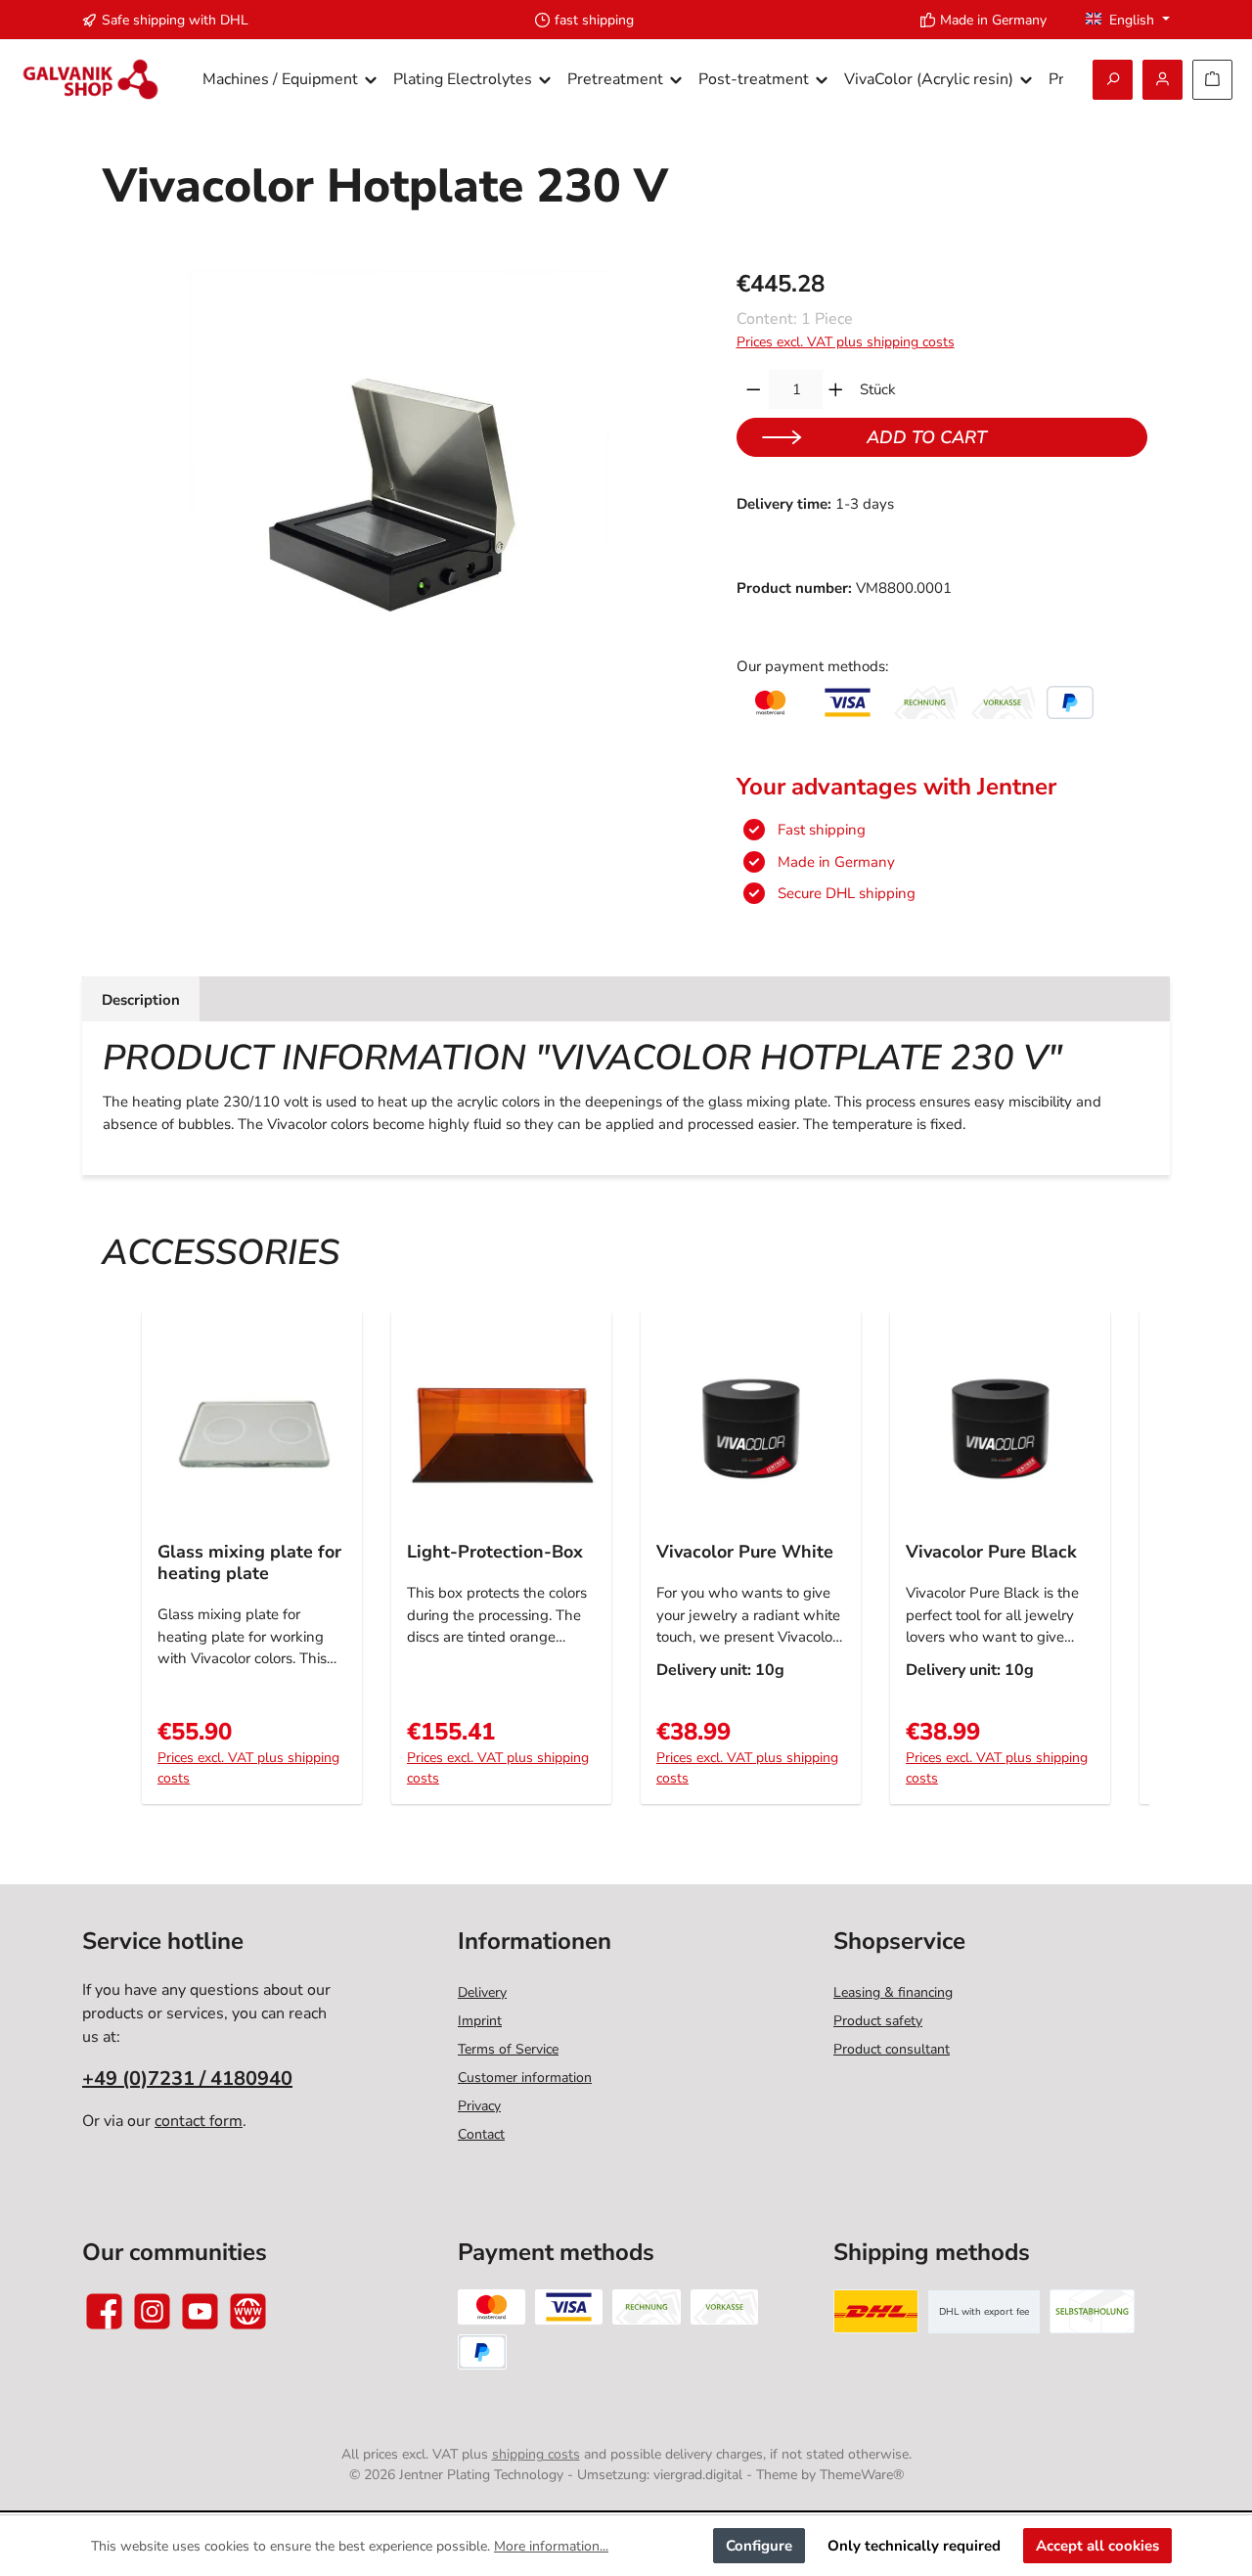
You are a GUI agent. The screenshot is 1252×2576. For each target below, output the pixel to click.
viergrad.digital (698, 2475)
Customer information (525, 2078)
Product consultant (892, 2049)
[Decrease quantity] (754, 389)
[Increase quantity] (836, 389)
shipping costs (536, 2454)
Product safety (878, 2021)
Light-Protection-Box (495, 1552)
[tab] (141, 999)
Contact (481, 2134)
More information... (551, 2546)
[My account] (1163, 80)
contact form (199, 2121)
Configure (759, 2546)
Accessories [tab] (221, 1253)
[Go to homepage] (90, 80)
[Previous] (125, 1568)
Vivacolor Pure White (745, 1552)
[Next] (1127, 1568)
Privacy (479, 2106)
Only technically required (914, 2546)
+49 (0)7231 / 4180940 (187, 2079)
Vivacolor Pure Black (991, 1552)
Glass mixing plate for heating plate (249, 1562)
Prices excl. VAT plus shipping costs (846, 342)
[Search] (1113, 80)
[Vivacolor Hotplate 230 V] (399, 480)
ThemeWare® (862, 2475)
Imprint (480, 2021)
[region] (400, 480)
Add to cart (927, 437)
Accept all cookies (1097, 2546)
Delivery (482, 1992)
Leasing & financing (893, 1992)
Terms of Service (508, 2049)
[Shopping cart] (1212, 80)
